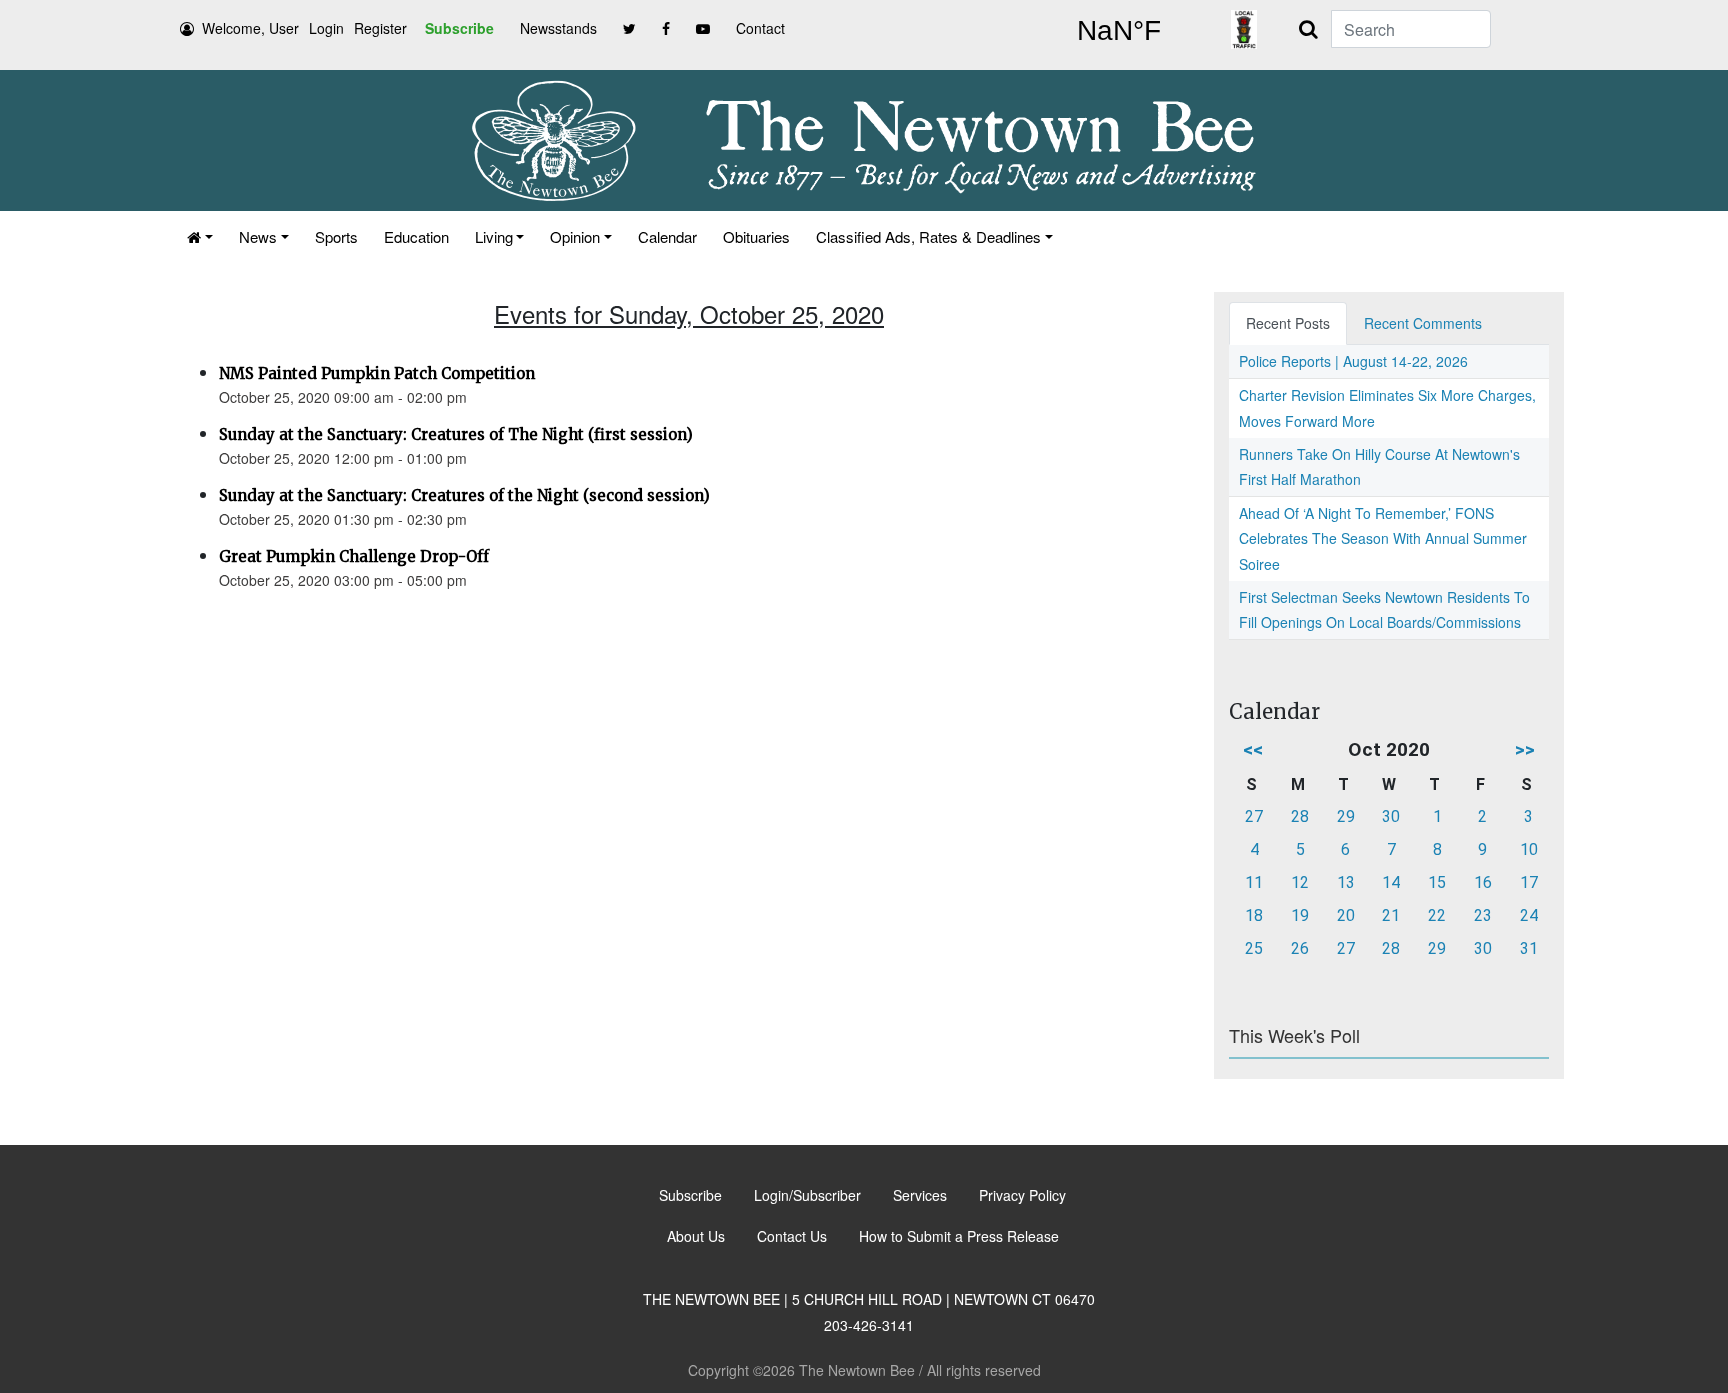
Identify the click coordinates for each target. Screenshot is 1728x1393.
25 (1254, 948)
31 (1529, 948)
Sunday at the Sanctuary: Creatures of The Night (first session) (456, 434)
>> (1525, 749)
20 (1346, 915)
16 (1483, 882)
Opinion (575, 236)
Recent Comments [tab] (1423, 323)
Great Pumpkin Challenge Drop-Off (354, 556)
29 (1346, 816)
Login (326, 28)
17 (1529, 882)
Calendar (667, 236)
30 (1391, 816)
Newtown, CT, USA (1119, 31)
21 (1391, 915)
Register (380, 28)
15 (1437, 882)
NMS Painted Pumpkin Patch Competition (377, 373)
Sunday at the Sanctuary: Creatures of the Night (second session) (464, 495)
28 (1300, 816)
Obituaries (756, 236)
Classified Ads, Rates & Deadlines (928, 236)
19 (1300, 915)
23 (1483, 915)
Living (494, 236)
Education (416, 236)
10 (1529, 849)
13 (1346, 882)
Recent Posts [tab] (1288, 323)
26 (1300, 948)
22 (1437, 915)
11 (1254, 882)
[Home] (200, 236)
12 (1300, 882)
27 (1254, 816)
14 (1391, 882)
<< (1253, 749)
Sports (336, 236)
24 (1529, 915)
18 (1254, 915)
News (258, 236)
